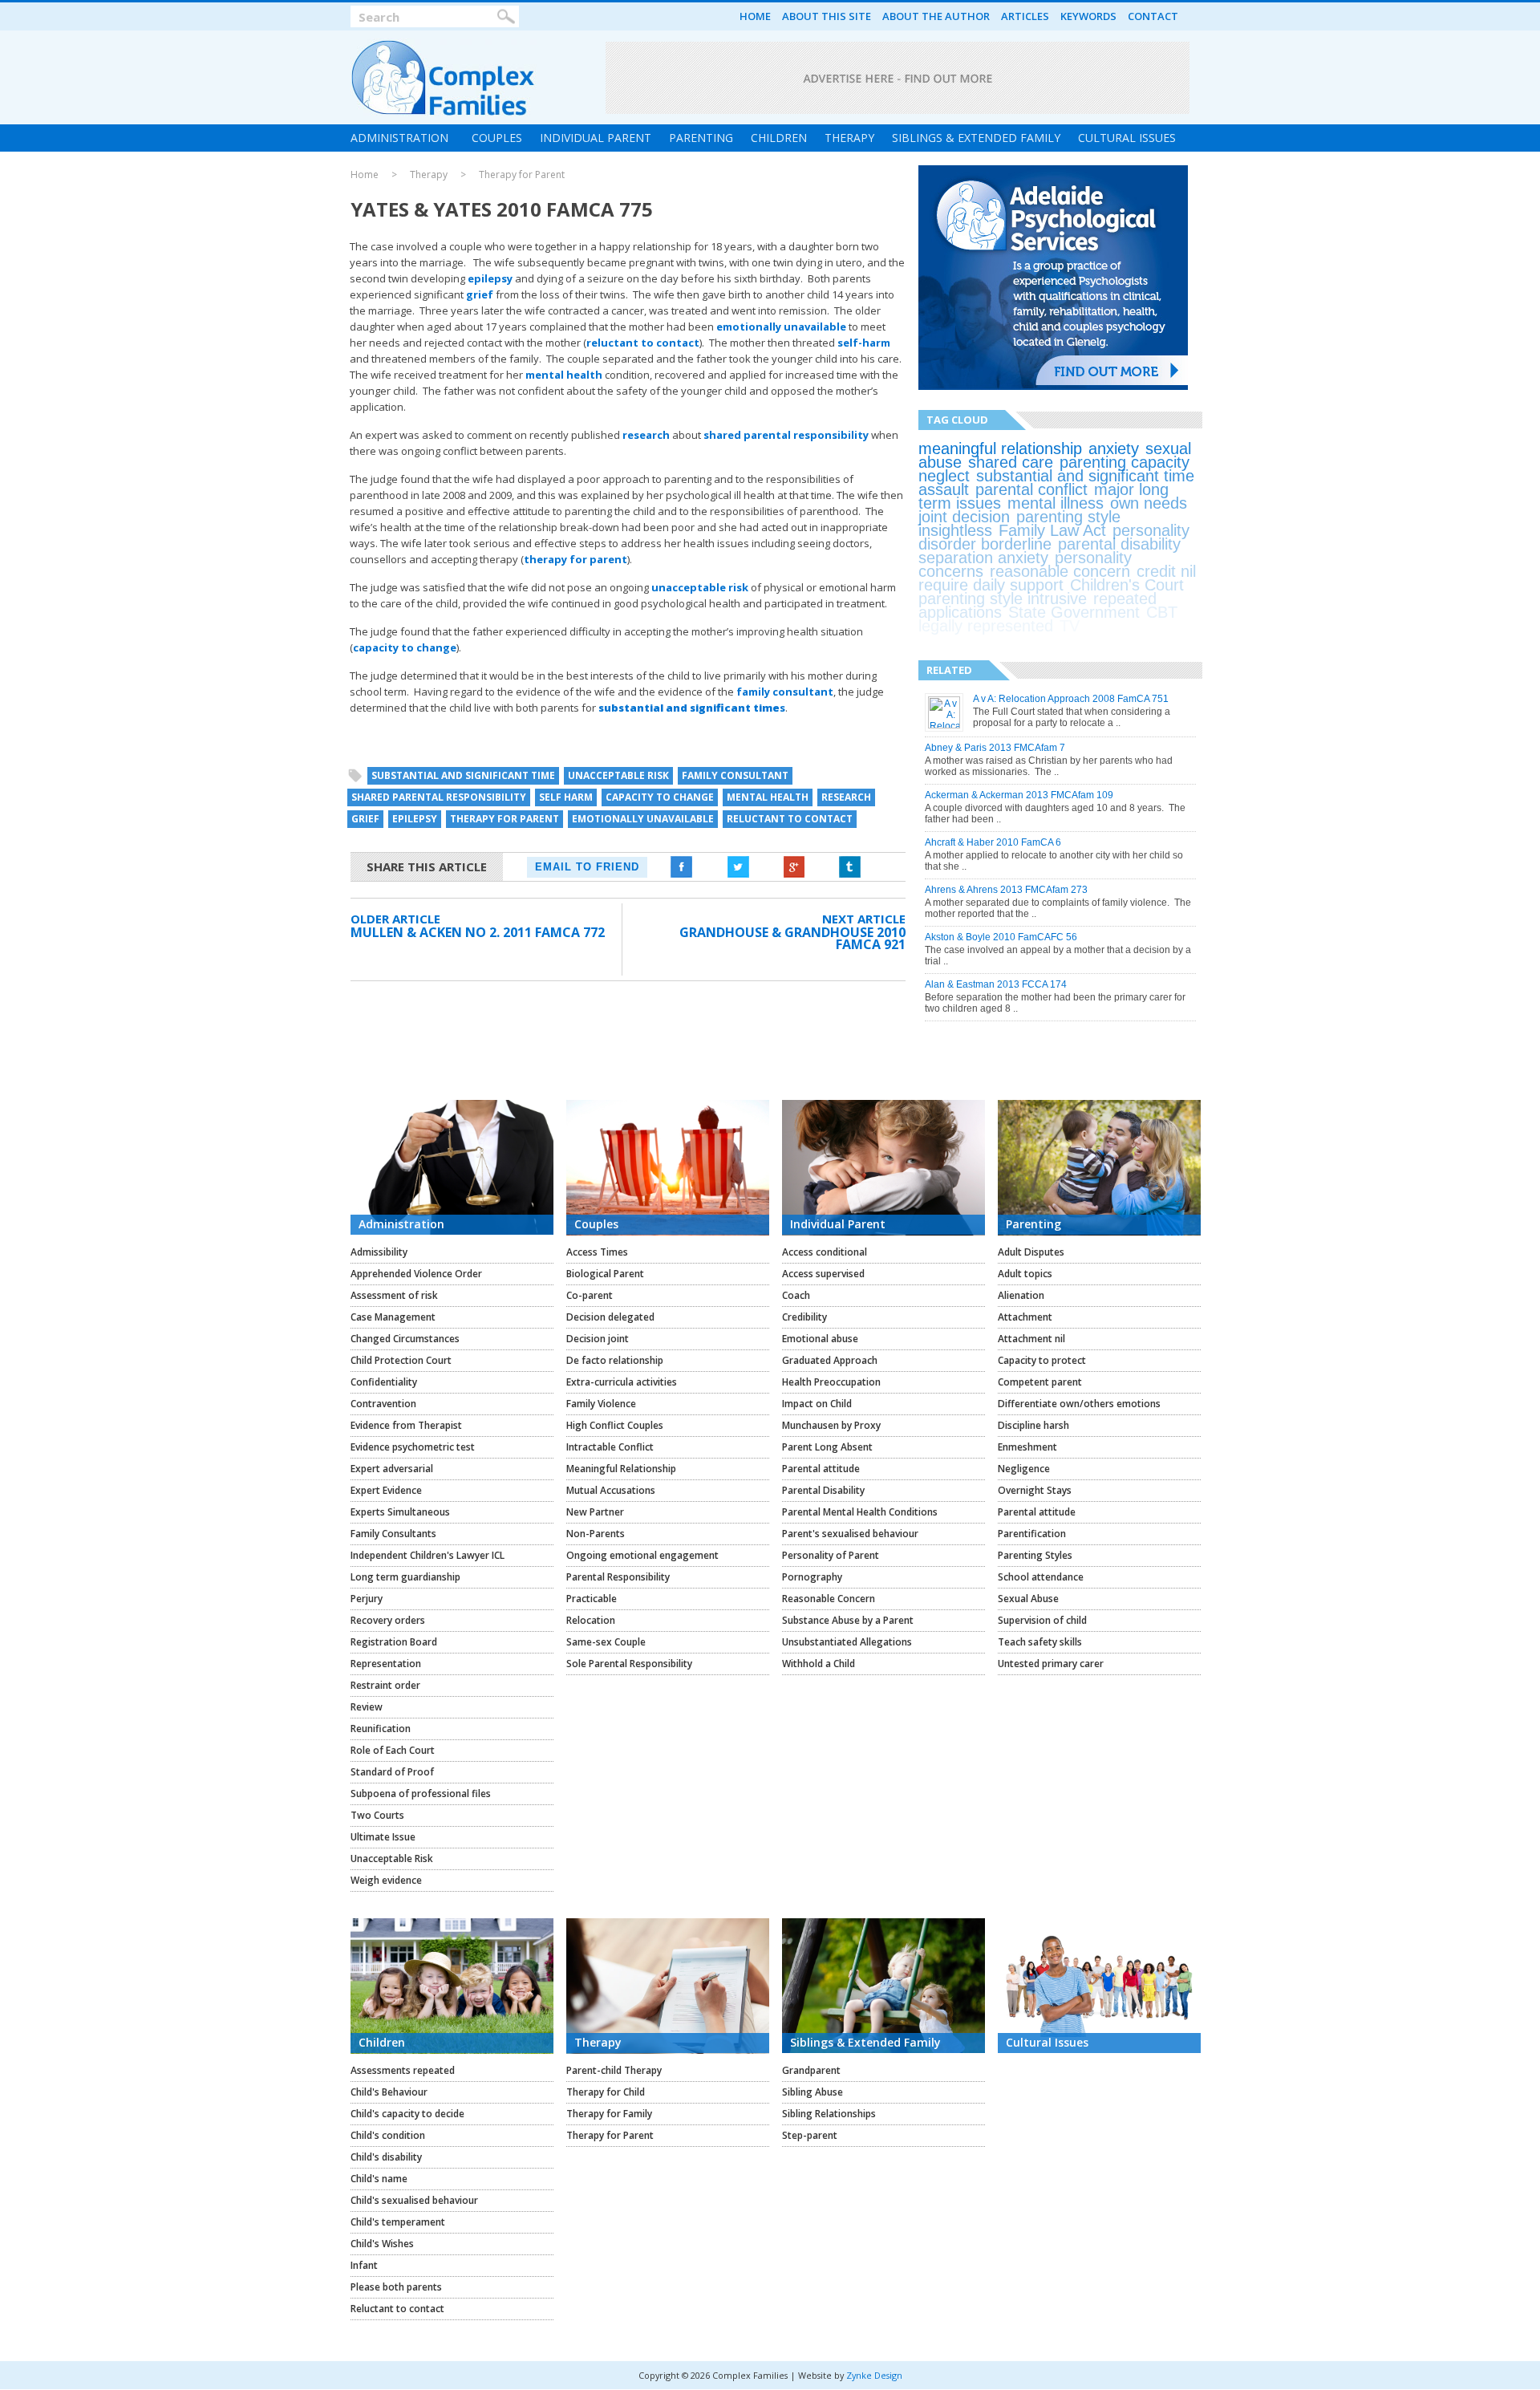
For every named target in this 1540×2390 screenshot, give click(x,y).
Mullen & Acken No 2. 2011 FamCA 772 (478, 932)
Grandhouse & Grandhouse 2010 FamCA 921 (792, 938)
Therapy (849, 138)
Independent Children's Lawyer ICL (428, 1555)
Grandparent (811, 2070)
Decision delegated (610, 1317)
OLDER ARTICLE (395, 919)
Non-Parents (596, 1534)
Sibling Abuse (813, 2092)
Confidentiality (384, 1382)
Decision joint (598, 1339)
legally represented (986, 626)
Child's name (379, 2179)
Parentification (1032, 1534)
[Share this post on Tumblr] (850, 867)
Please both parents (396, 2287)
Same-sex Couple (606, 1642)
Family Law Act (1052, 530)
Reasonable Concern (829, 1599)
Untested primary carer (1051, 1664)
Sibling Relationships (829, 2114)
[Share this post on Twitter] (738, 867)
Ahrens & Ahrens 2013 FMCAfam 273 (1006, 890)
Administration (399, 138)
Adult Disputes (1031, 1252)
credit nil (1166, 571)
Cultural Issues (1127, 138)
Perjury (367, 1599)
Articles (1025, 16)
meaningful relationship (1000, 448)
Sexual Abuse (1028, 1599)
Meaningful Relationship (621, 1469)
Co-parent (590, 1295)
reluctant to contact (643, 343)
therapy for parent (575, 559)
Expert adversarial (392, 1469)
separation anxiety (983, 558)
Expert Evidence (386, 1490)
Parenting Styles (1035, 1555)
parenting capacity (1125, 462)
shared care (1011, 462)
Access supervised (823, 1274)
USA (1102, 626)
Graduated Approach (830, 1360)
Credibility (804, 1317)
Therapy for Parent (522, 175)
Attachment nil (1031, 1339)
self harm (566, 797)
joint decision (964, 517)
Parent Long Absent (827, 1447)
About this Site (827, 16)
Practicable (592, 1599)
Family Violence (601, 1404)
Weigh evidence (386, 1880)
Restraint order (385, 1685)
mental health (564, 375)
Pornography (812, 1577)
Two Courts (377, 1815)
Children (779, 138)
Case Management (393, 1317)
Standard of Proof (392, 1772)
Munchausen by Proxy (831, 1425)
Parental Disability (823, 1490)
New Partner (595, 1512)
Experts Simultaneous (400, 1512)
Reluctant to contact (397, 2309)
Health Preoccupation (831, 1382)
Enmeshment (1027, 1447)
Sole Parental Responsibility (629, 1664)
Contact (1153, 16)
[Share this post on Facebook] (682, 867)
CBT (1162, 612)
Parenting (701, 138)
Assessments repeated (403, 2070)
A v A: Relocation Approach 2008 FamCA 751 (1071, 699)
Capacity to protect (1042, 1360)
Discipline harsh (1033, 1425)
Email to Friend (587, 867)
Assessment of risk (394, 1295)
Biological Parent (605, 1274)
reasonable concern (1060, 571)
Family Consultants (393, 1534)
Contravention (383, 1404)
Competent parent (1040, 1382)
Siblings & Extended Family (976, 138)
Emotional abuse (820, 1339)
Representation (386, 1664)
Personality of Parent (831, 1555)
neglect (944, 476)
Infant (364, 2265)
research (646, 435)
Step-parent (810, 2135)
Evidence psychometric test (413, 1447)
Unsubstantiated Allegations (847, 1642)
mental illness (1056, 503)
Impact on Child (817, 1404)
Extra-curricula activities (622, 1382)
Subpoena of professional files (421, 1794)
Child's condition (388, 2135)
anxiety (1114, 448)
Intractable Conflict (610, 1447)
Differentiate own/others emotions (1079, 1404)
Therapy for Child (606, 2092)
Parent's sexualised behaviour (850, 1534)
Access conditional (825, 1252)
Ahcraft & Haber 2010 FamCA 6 (993, 842)
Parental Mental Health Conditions (860, 1512)
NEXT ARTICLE (864, 919)
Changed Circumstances (405, 1339)
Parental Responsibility (618, 1577)
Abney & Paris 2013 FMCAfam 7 (995, 748)
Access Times (597, 1252)
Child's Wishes (382, 2244)
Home (755, 16)
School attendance (1041, 1577)
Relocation (591, 1620)
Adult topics (1025, 1274)
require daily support (991, 585)
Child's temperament (398, 2222)
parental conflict (1031, 489)
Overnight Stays (1035, 1490)
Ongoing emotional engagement (642, 1555)
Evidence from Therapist (406, 1425)
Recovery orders (388, 1620)
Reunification (381, 1729)
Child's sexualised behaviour (414, 2200)
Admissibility (379, 1252)
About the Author (936, 16)
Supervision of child (1042, 1620)
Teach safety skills (1040, 1642)
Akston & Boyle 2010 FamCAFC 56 (1001, 937)
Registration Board (394, 1642)
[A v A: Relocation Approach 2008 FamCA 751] (945, 725)
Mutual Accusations (611, 1490)
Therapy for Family (609, 2114)
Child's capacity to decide (407, 2114)
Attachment (1025, 1317)
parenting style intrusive (1003, 599)
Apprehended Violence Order (416, 1274)
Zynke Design (874, 2375)
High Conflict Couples (615, 1425)
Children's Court (1127, 585)
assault (944, 489)
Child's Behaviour (389, 2092)
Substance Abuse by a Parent (848, 1620)
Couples (497, 138)
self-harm (864, 343)
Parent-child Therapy (614, 2070)
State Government (1074, 612)
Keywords (1088, 16)
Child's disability (386, 2157)
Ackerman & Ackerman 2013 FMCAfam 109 (1019, 795)
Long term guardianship (405, 1577)
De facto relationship (615, 1360)
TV (1070, 626)
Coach (796, 1295)
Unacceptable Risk (392, 1858)
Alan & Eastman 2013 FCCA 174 (996, 984)
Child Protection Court (401, 1360)
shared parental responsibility (786, 435)
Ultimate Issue (383, 1837)
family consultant (785, 692)
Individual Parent (596, 138)
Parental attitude (821, 1469)
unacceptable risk (700, 587)
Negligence (1024, 1469)
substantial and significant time (463, 775)
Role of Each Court (393, 1750)
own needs (1149, 503)
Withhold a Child (819, 1664)
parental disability (1119, 544)
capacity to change (405, 647)
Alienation (1021, 1295)
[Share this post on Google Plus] (794, 867)
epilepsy (490, 278)
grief (480, 294)
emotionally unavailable (781, 327)
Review (367, 1707)
